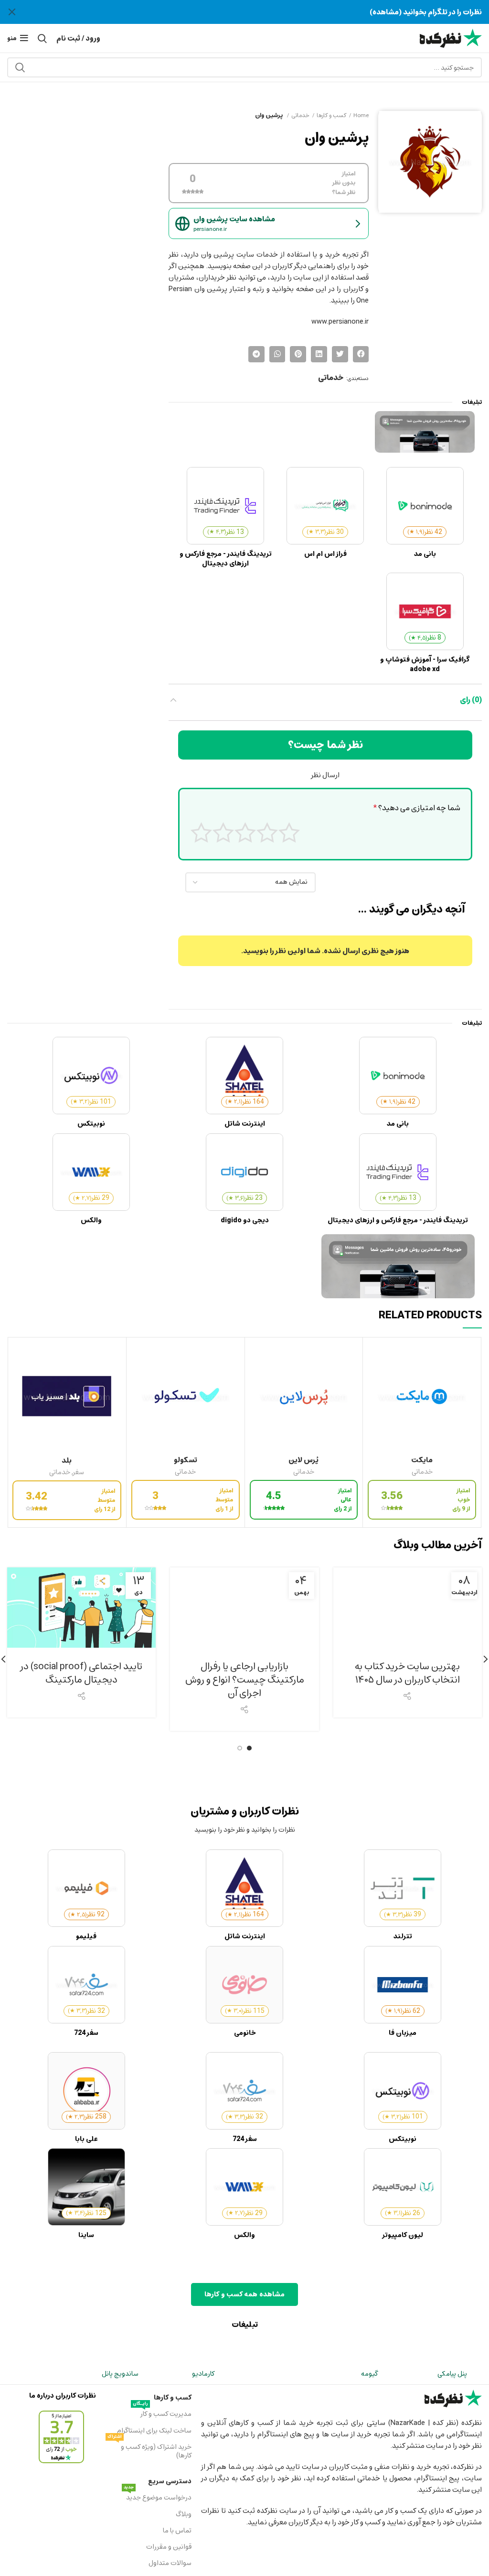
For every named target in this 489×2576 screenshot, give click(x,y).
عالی (201, 832)
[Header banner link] (259, 12)
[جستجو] (20, 67)
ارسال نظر (325, 775)
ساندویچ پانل (120, 2374)
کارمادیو (203, 2374)
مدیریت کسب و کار (162, 2413)
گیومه (369, 2374)
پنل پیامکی (452, 2374)
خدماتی (300, 115)
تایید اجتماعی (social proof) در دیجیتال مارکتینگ (81, 1673)
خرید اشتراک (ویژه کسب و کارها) (149, 2450)
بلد (67, 1460)
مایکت (422, 1460)
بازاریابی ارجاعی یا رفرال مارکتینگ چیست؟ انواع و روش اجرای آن (245, 1679)
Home (361, 115)
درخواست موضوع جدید (157, 2497)
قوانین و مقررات (169, 2547)
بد (267, 832)
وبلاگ (183, 2514)
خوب (223, 832)
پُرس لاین (303, 1460)
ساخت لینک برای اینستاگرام (154, 2430)
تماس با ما (177, 2530)
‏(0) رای (471, 700)
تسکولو (186, 1460)
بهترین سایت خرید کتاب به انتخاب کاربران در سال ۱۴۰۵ (407, 1673)
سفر (79, 1473)
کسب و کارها (331, 115)
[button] (361, 354)
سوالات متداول (170, 2563)
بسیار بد (289, 832)
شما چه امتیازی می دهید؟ (417, 808)
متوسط (245, 832)
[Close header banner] (12, 12)
